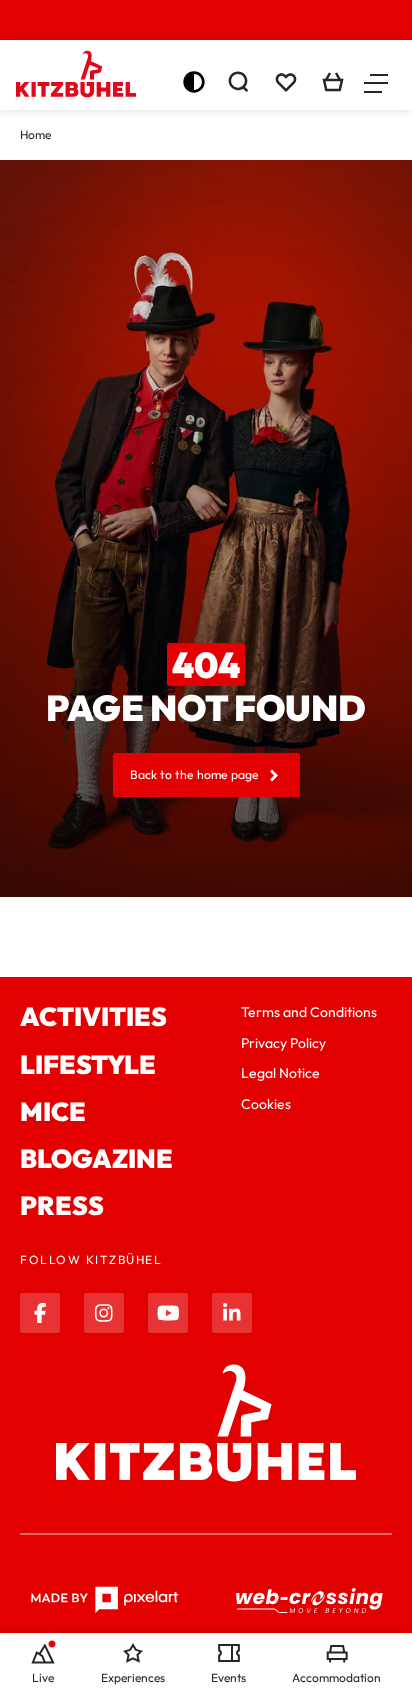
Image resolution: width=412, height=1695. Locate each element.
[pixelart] (104, 1600)
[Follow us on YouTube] (168, 1313)
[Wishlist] (286, 82)
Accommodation (336, 1677)
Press (62, 1205)
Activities (93, 1016)
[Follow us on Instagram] (104, 1313)
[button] (376, 82)
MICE (53, 1111)
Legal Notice (280, 1073)
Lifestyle (88, 1064)
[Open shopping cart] (333, 82)
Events (228, 1677)
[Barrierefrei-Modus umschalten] (194, 82)
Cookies (266, 1104)
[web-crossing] (310, 1600)
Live (43, 1677)
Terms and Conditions (309, 1012)
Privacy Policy (283, 1043)
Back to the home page (194, 774)
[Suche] (238, 82)
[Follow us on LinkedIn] (232, 1313)
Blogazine (96, 1158)
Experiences (133, 1677)
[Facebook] (40, 1313)
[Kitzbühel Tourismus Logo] (76, 74)
